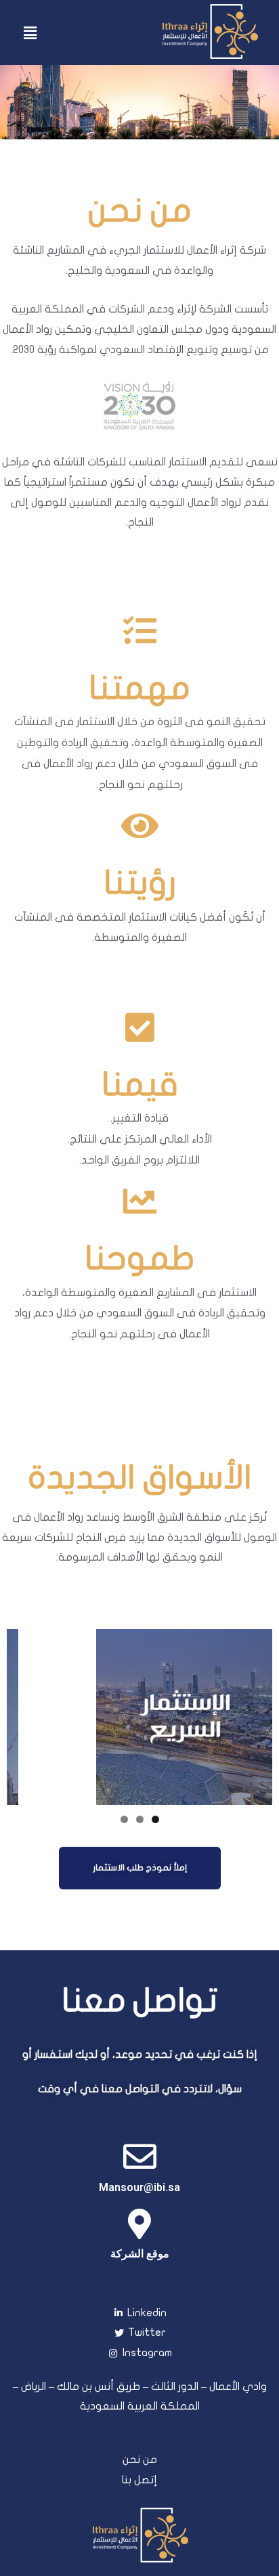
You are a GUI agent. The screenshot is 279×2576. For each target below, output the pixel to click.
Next (255, 1713)
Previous (24, 1713)
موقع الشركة (140, 2254)
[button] (140, 1868)
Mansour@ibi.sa (139, 2187)
